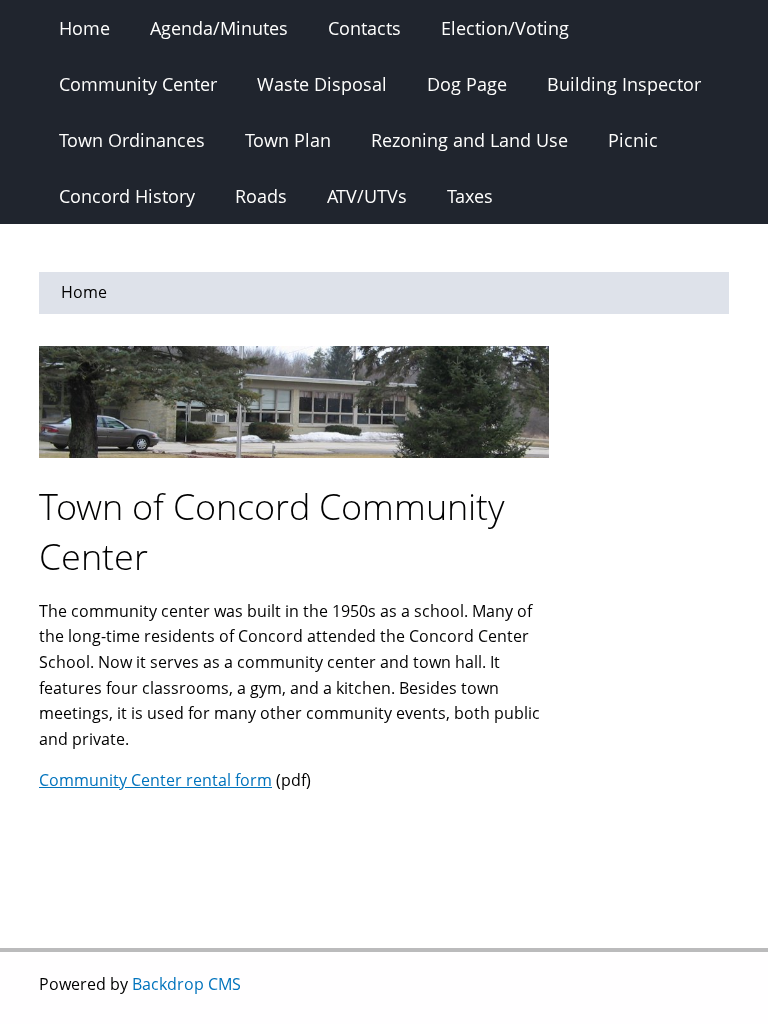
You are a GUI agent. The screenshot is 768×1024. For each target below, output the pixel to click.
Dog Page (467, 84)
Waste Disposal (322, 84)
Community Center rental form (155, 780)
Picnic (633, 140)
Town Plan (288, 140)
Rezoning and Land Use (469, 140)
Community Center (138, 84)
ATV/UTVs (367, 196)
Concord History (127, 196)
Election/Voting (505, 28)
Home (84, 28)
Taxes (470, 196)
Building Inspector (624, 84)
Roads (261, 196)
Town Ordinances (132, 140)
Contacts (364, 28)
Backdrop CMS (186, 984)
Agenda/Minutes (219, 28)
